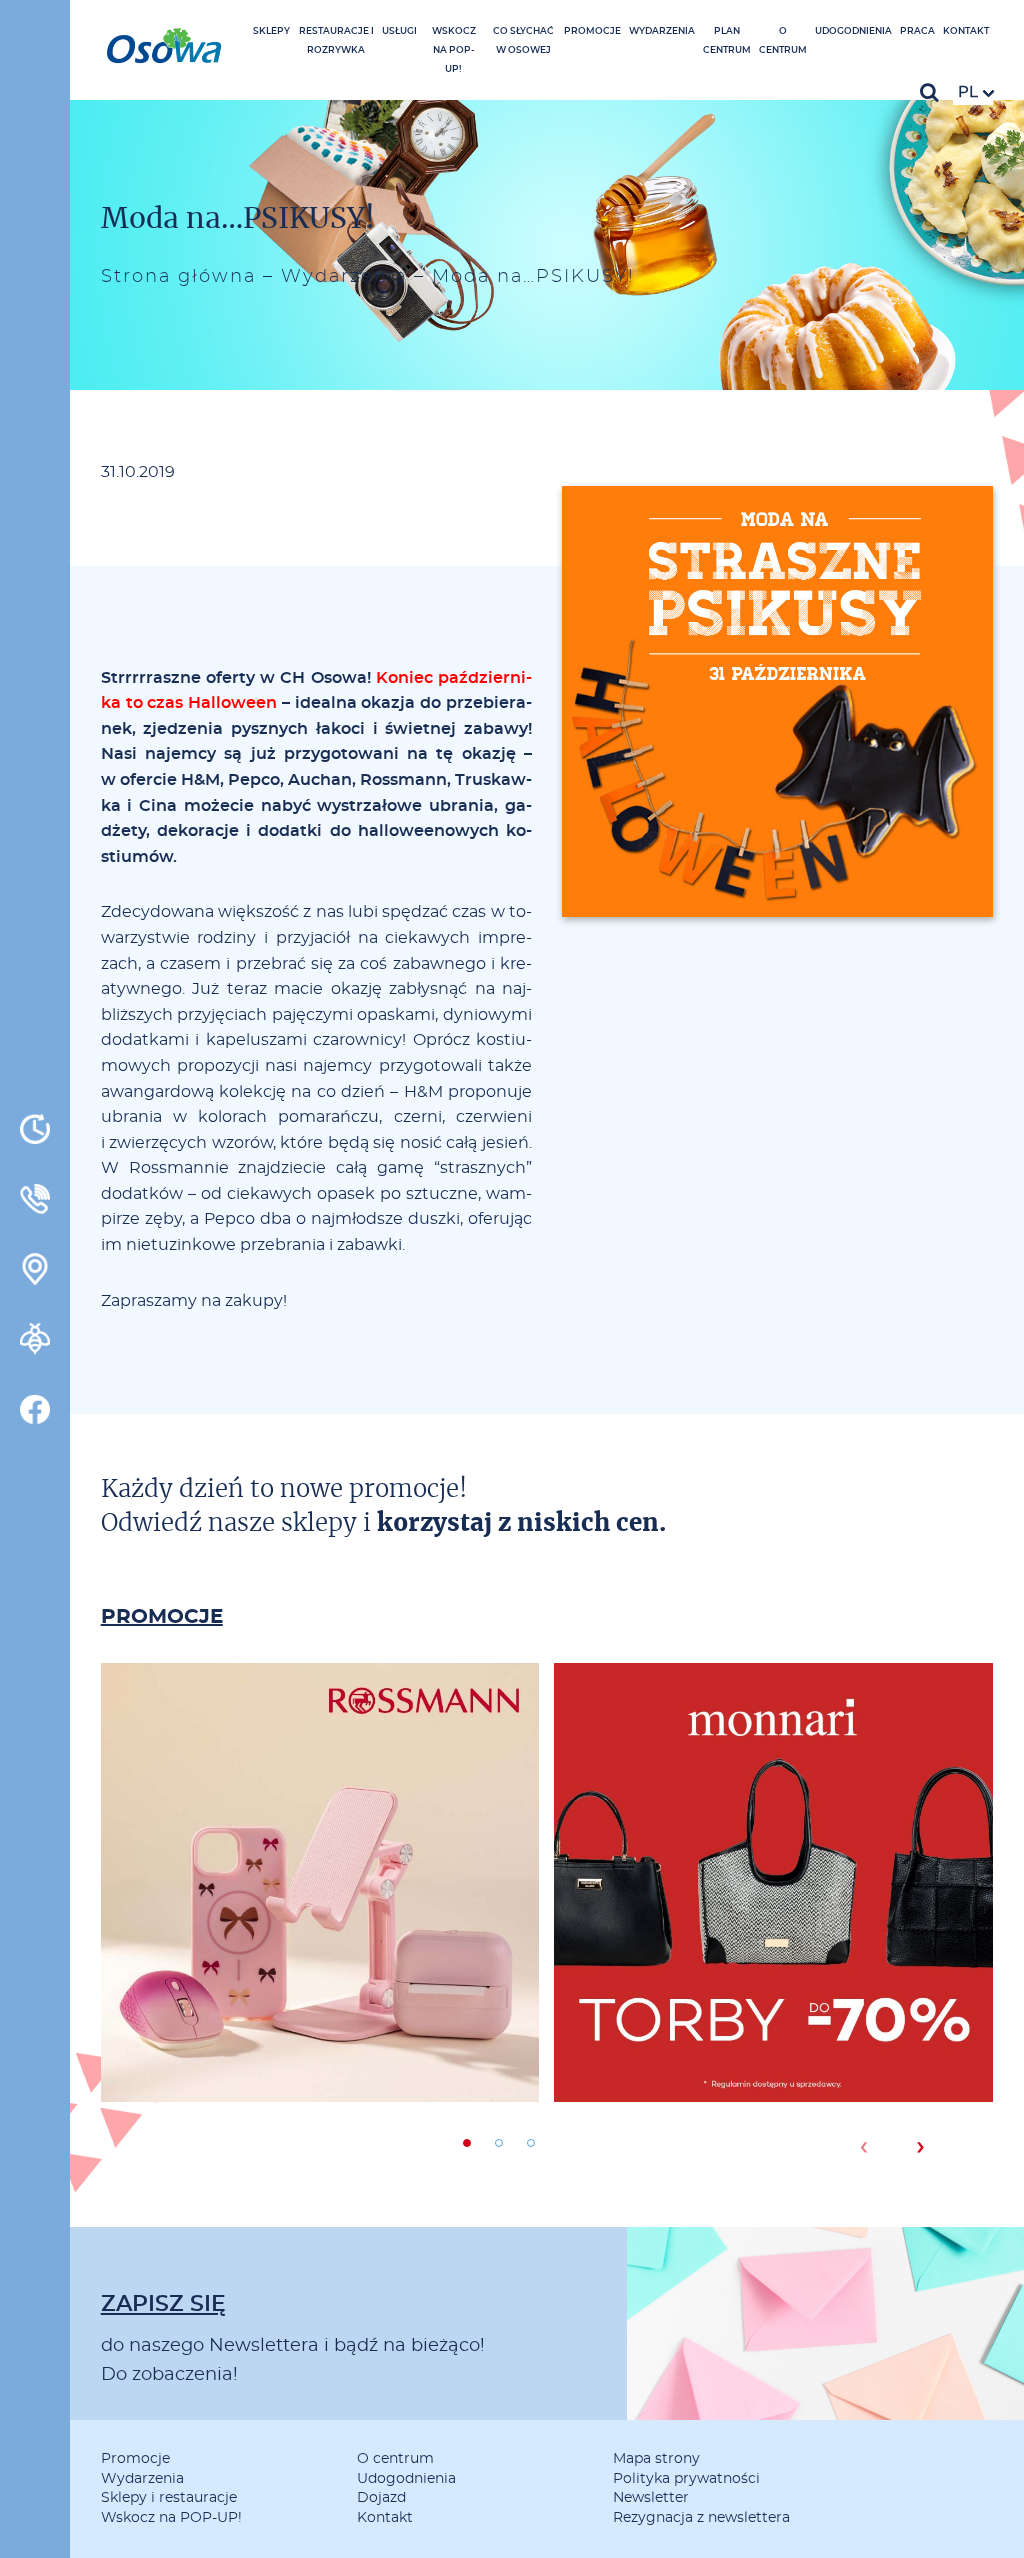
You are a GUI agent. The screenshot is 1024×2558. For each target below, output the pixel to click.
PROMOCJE (162, 1617)
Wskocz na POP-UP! (454, 50)
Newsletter (651, 2498)
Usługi (399, 31)
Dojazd (381, 2498)
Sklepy (271, 31)
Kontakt (966, 31)
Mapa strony (656, 2459)
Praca (917, 31)
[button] (467, 2143)
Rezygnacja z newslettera (701, 2518)
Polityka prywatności (686, 2479)
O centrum (395, 2459)
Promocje (592, 31)
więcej (320, 1955)
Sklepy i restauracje (169, 2498)
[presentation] (863, 2147)
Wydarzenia (662, 31)
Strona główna (178, 277)
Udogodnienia (853, 31)
